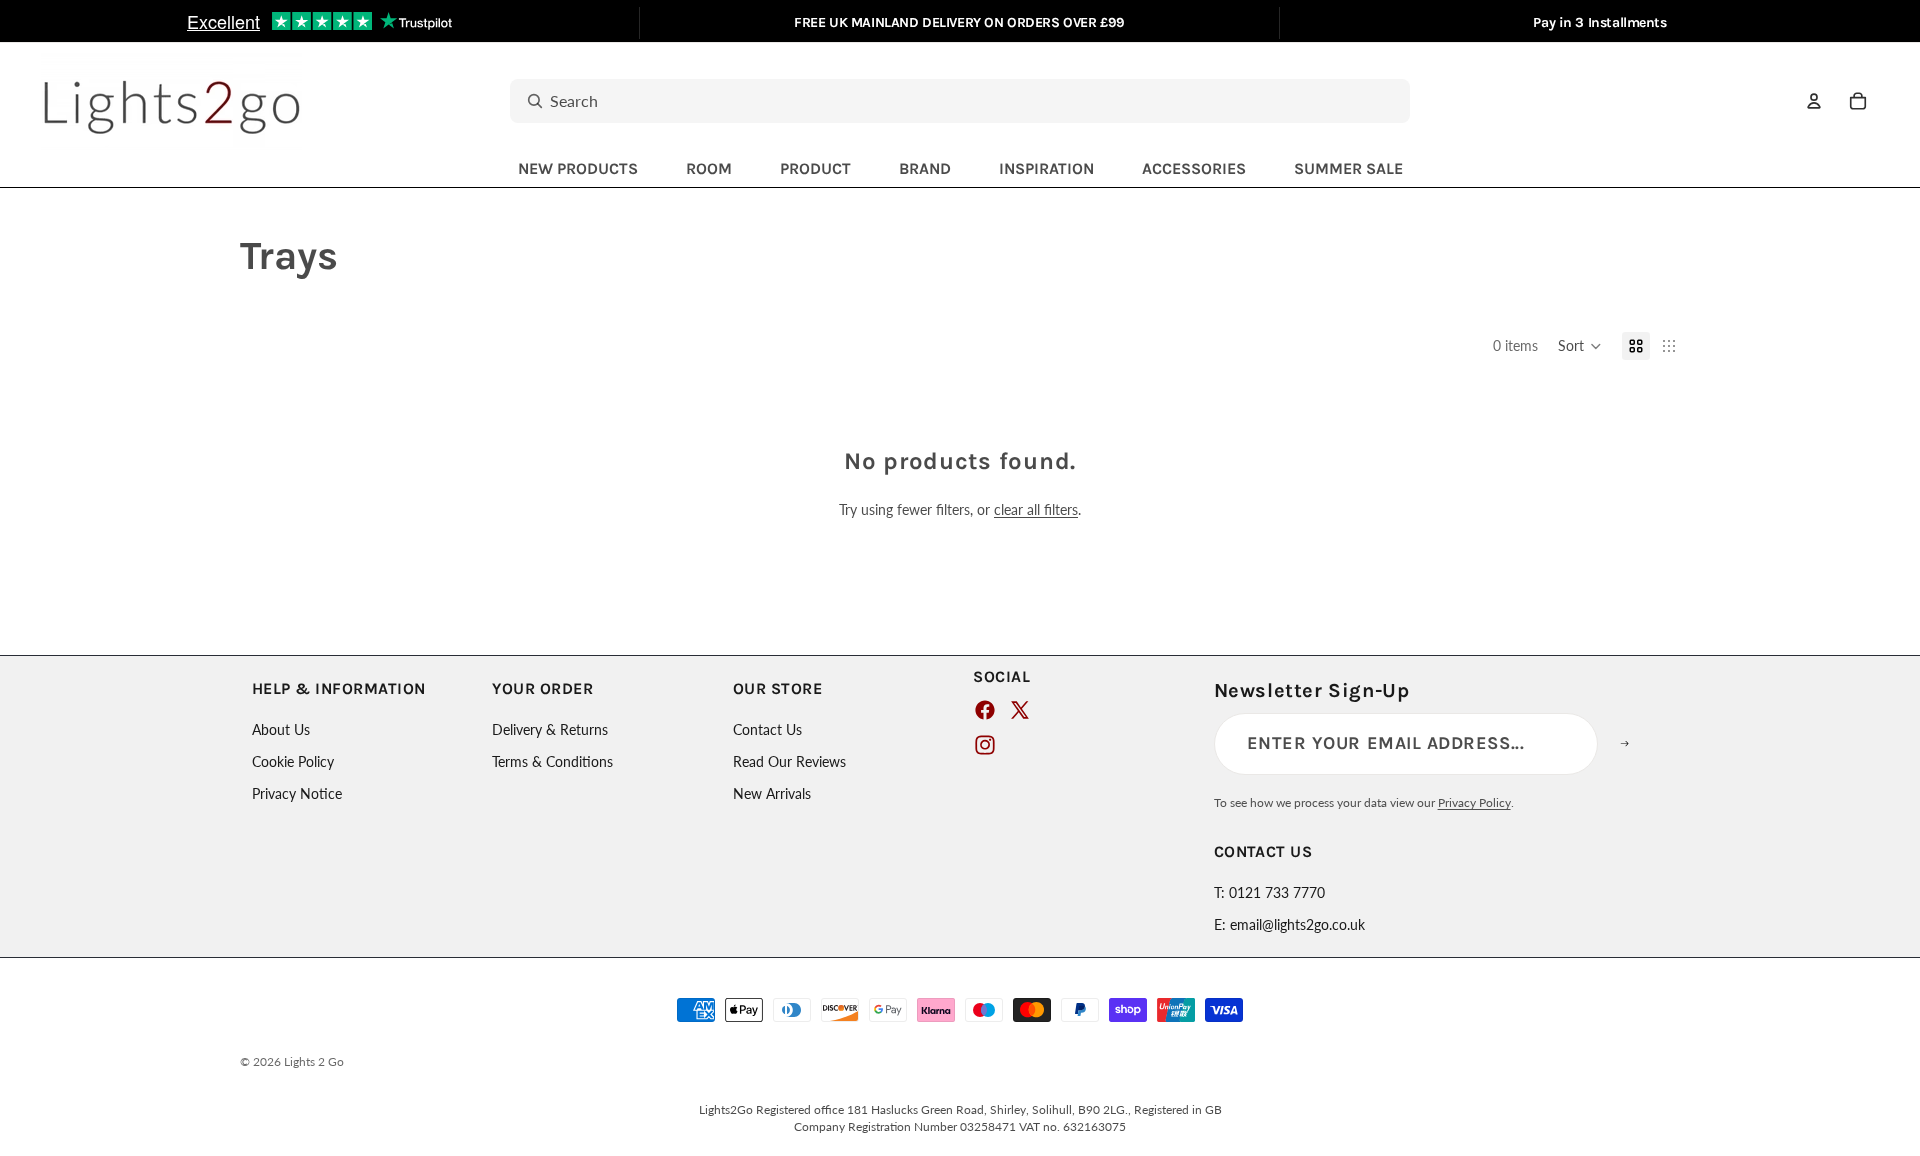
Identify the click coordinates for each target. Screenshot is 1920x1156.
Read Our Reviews (789, 761)
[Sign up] (1637, 744)
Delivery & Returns (550, 729)
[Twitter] (1020, 710)
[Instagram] (985, 745)
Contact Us (767, 729)
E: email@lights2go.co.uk (1289, 924)
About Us (281, 729)
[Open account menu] (1814, 101)
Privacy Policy (1474, 802)
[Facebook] (985, 710)
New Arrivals (772, 793)
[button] (1580, 346)
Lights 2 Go (314, 1061)
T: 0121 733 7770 (1269, 892)
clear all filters (1036, 509)
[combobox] (938, 101)
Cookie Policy (293, 761)
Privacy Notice (297, 793)
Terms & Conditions (552, 761)
